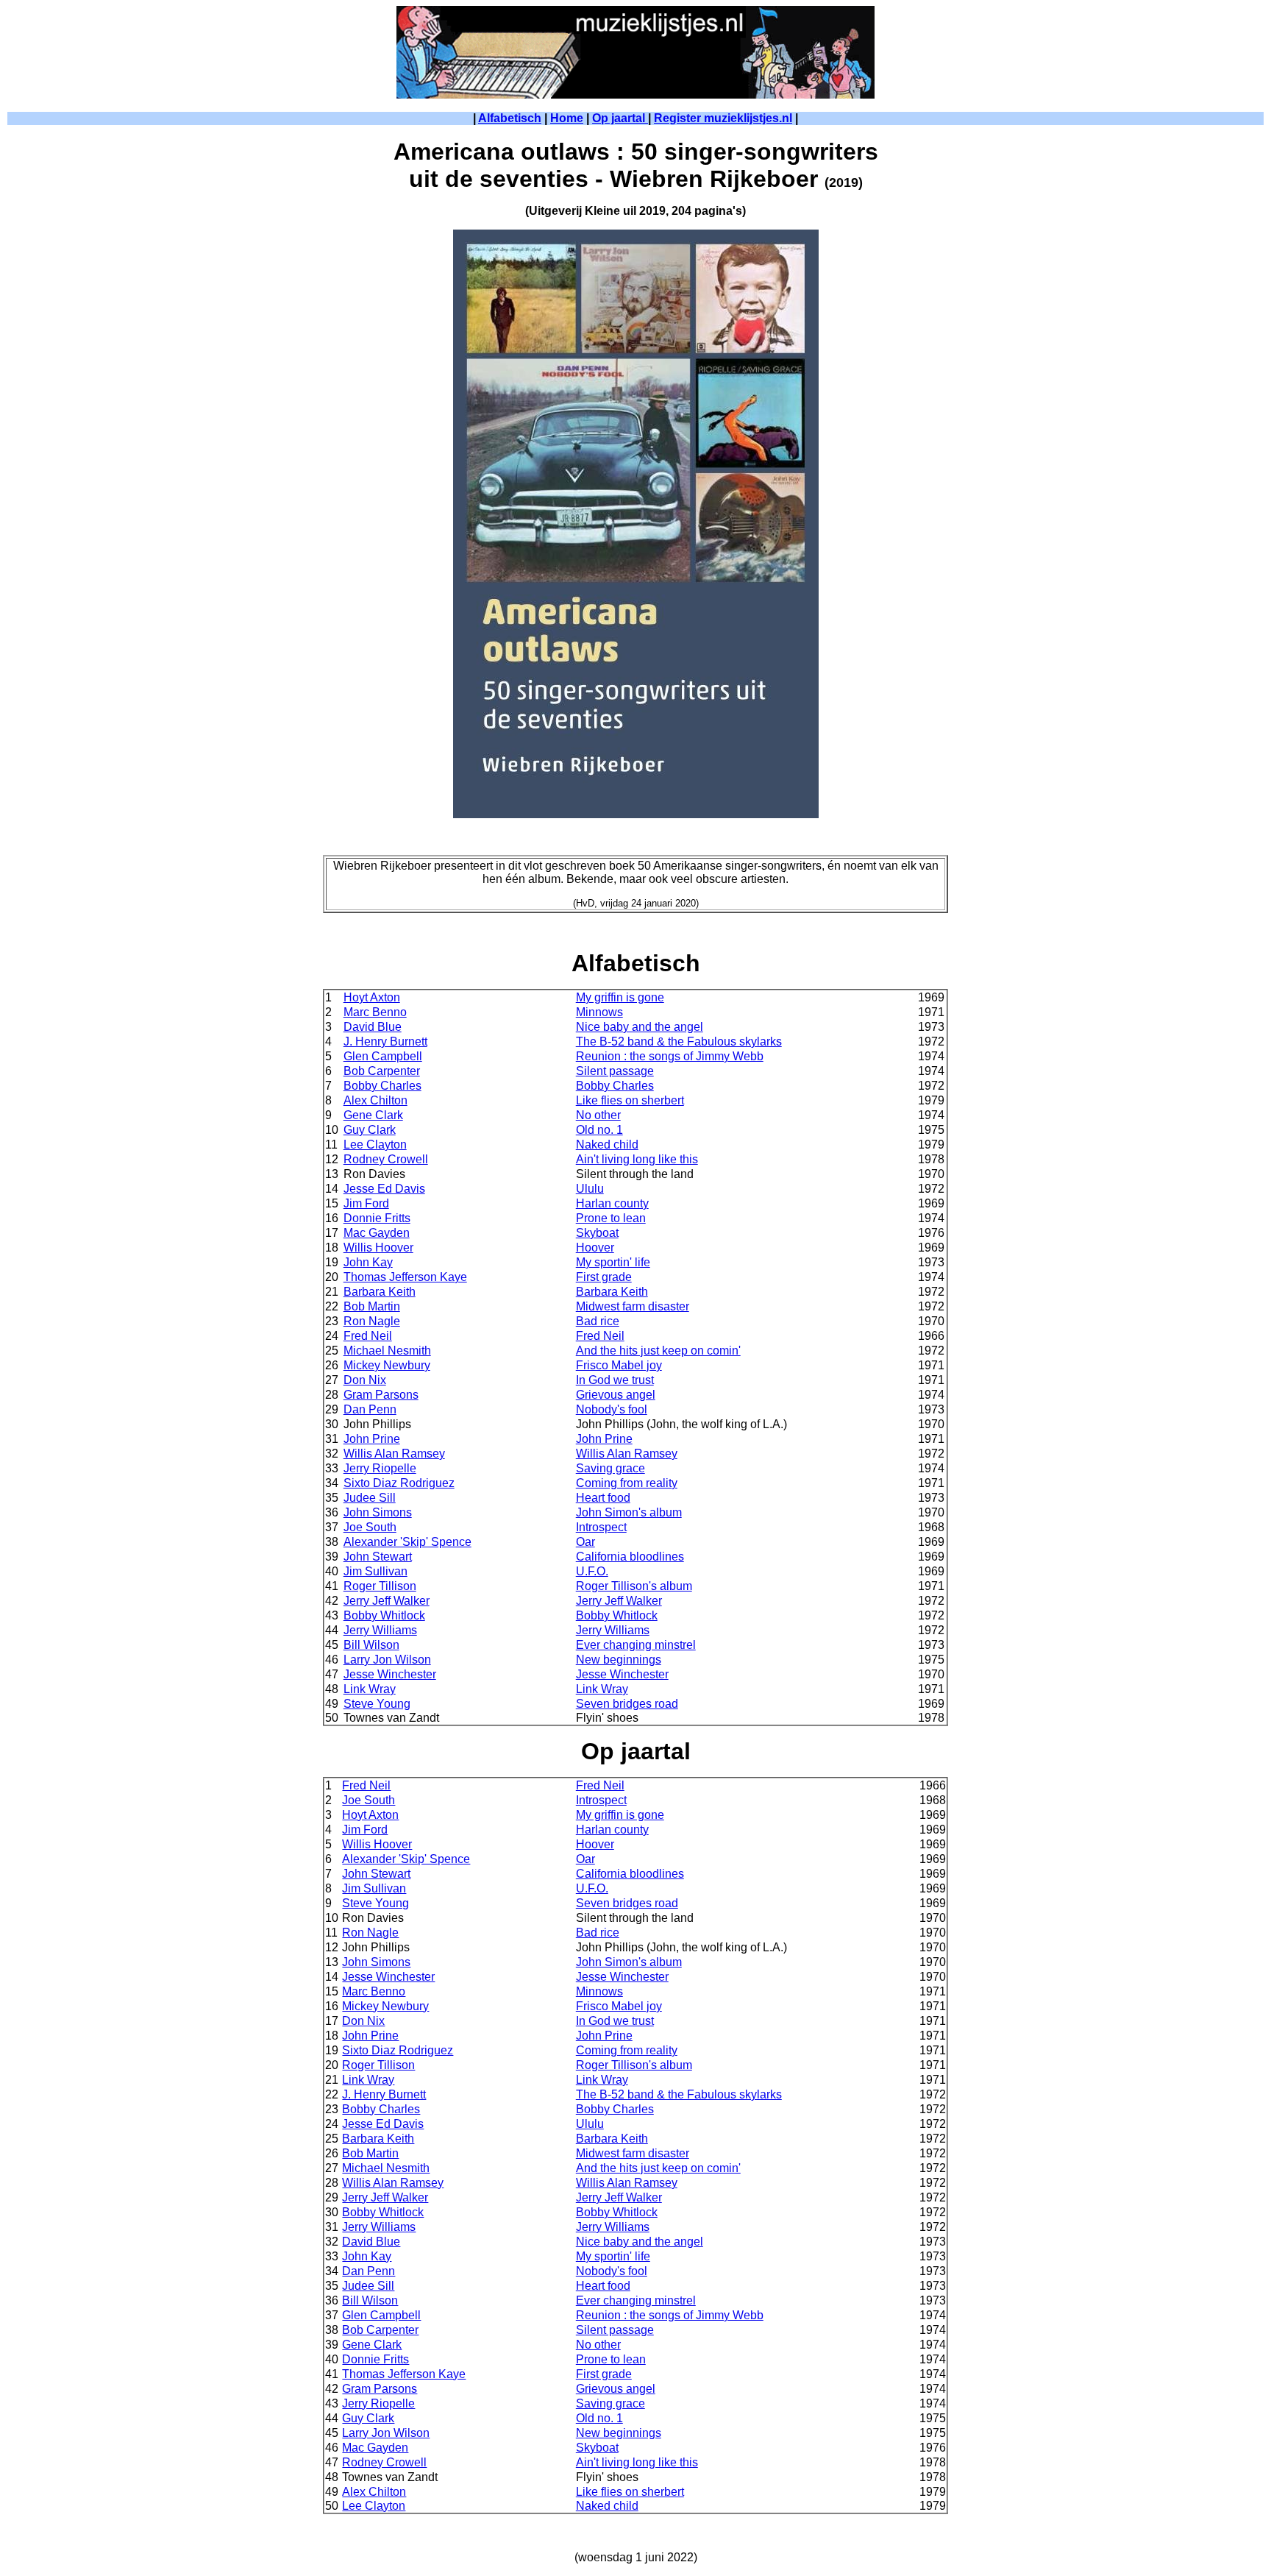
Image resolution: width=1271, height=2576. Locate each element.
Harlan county (612, 1203)
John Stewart (378, 1557)
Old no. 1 (599, 1130)
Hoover (595, 1248)
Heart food (603, 1498)
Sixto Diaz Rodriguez (399, 1483)
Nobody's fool (612, 1409)
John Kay (368, 1262)
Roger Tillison (380, 1586)
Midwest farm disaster (633, 1306)
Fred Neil (368, 1336)
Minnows (599, 1012)
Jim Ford (366, 1203)
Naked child (607, 1145)
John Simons (378, 1512)
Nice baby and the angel (640, 1027)
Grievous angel (616, 1395)
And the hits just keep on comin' (658, 1351)
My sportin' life (613, 1262)
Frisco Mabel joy (619, 1365)
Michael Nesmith (387, 1351)
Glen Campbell (383, 1056)
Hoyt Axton (372, 997)
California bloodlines (630, 1557)
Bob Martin (372, 1306)
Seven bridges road (627, 1704)
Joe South (370, 1527)
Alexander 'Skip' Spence (407, 1542)
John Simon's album (629, 1512)
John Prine (372, 1439)
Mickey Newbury (387, 1365)
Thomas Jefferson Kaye (405, 1277)
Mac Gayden (377, 1233)
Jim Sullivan (375, 1571)
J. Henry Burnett (385, 1042)
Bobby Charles (382, 1086)
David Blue (373, 1027)
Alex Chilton (375, 1100)
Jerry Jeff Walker (387, 1601)
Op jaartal (620, 118)
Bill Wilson (371, 1645)
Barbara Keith (380, 1292)
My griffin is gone (620, 997)
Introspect (601, 1527)
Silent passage (615, 1071)
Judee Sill (370, 1498)
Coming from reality (627, 1483)
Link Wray (370, 1689)
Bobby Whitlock (384, 1615)
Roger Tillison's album (634, 1586)
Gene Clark (373, 1115)
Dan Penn (370, 1409)
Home (567, 118)
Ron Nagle (372, 1321)
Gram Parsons (381, 1395)
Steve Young (377, 1704)
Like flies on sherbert (630, 1100)
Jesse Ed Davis (384, 1189)
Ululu (590, 1189)
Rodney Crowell (386, 1159)
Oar (585, 1542)
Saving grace (610, 1468)
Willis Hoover (378, 1248)
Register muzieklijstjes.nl (723, 118)
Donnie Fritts (377, 1218)
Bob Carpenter (382, 1071)
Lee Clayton (375, 1145)
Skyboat (597, 1233)
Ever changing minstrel (636, 1645)
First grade (604, 1277)
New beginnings (619, 1660)
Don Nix (365, 1380)
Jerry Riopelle (380, 1468)
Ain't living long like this (637, 1159)
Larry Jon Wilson (387, 1660)
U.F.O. (592, 1571)
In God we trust (615, 1380)
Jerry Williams (380, 1630)
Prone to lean (611, 1218)
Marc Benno (375, 1012)
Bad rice (598, 1321)
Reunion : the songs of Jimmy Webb (670, 1056)
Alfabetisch (510, 118)
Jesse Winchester (390, 1674)
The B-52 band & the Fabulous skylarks (679, 1042)
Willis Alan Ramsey (394, 1454)
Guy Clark (370, 1130)
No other (598, 1115)
